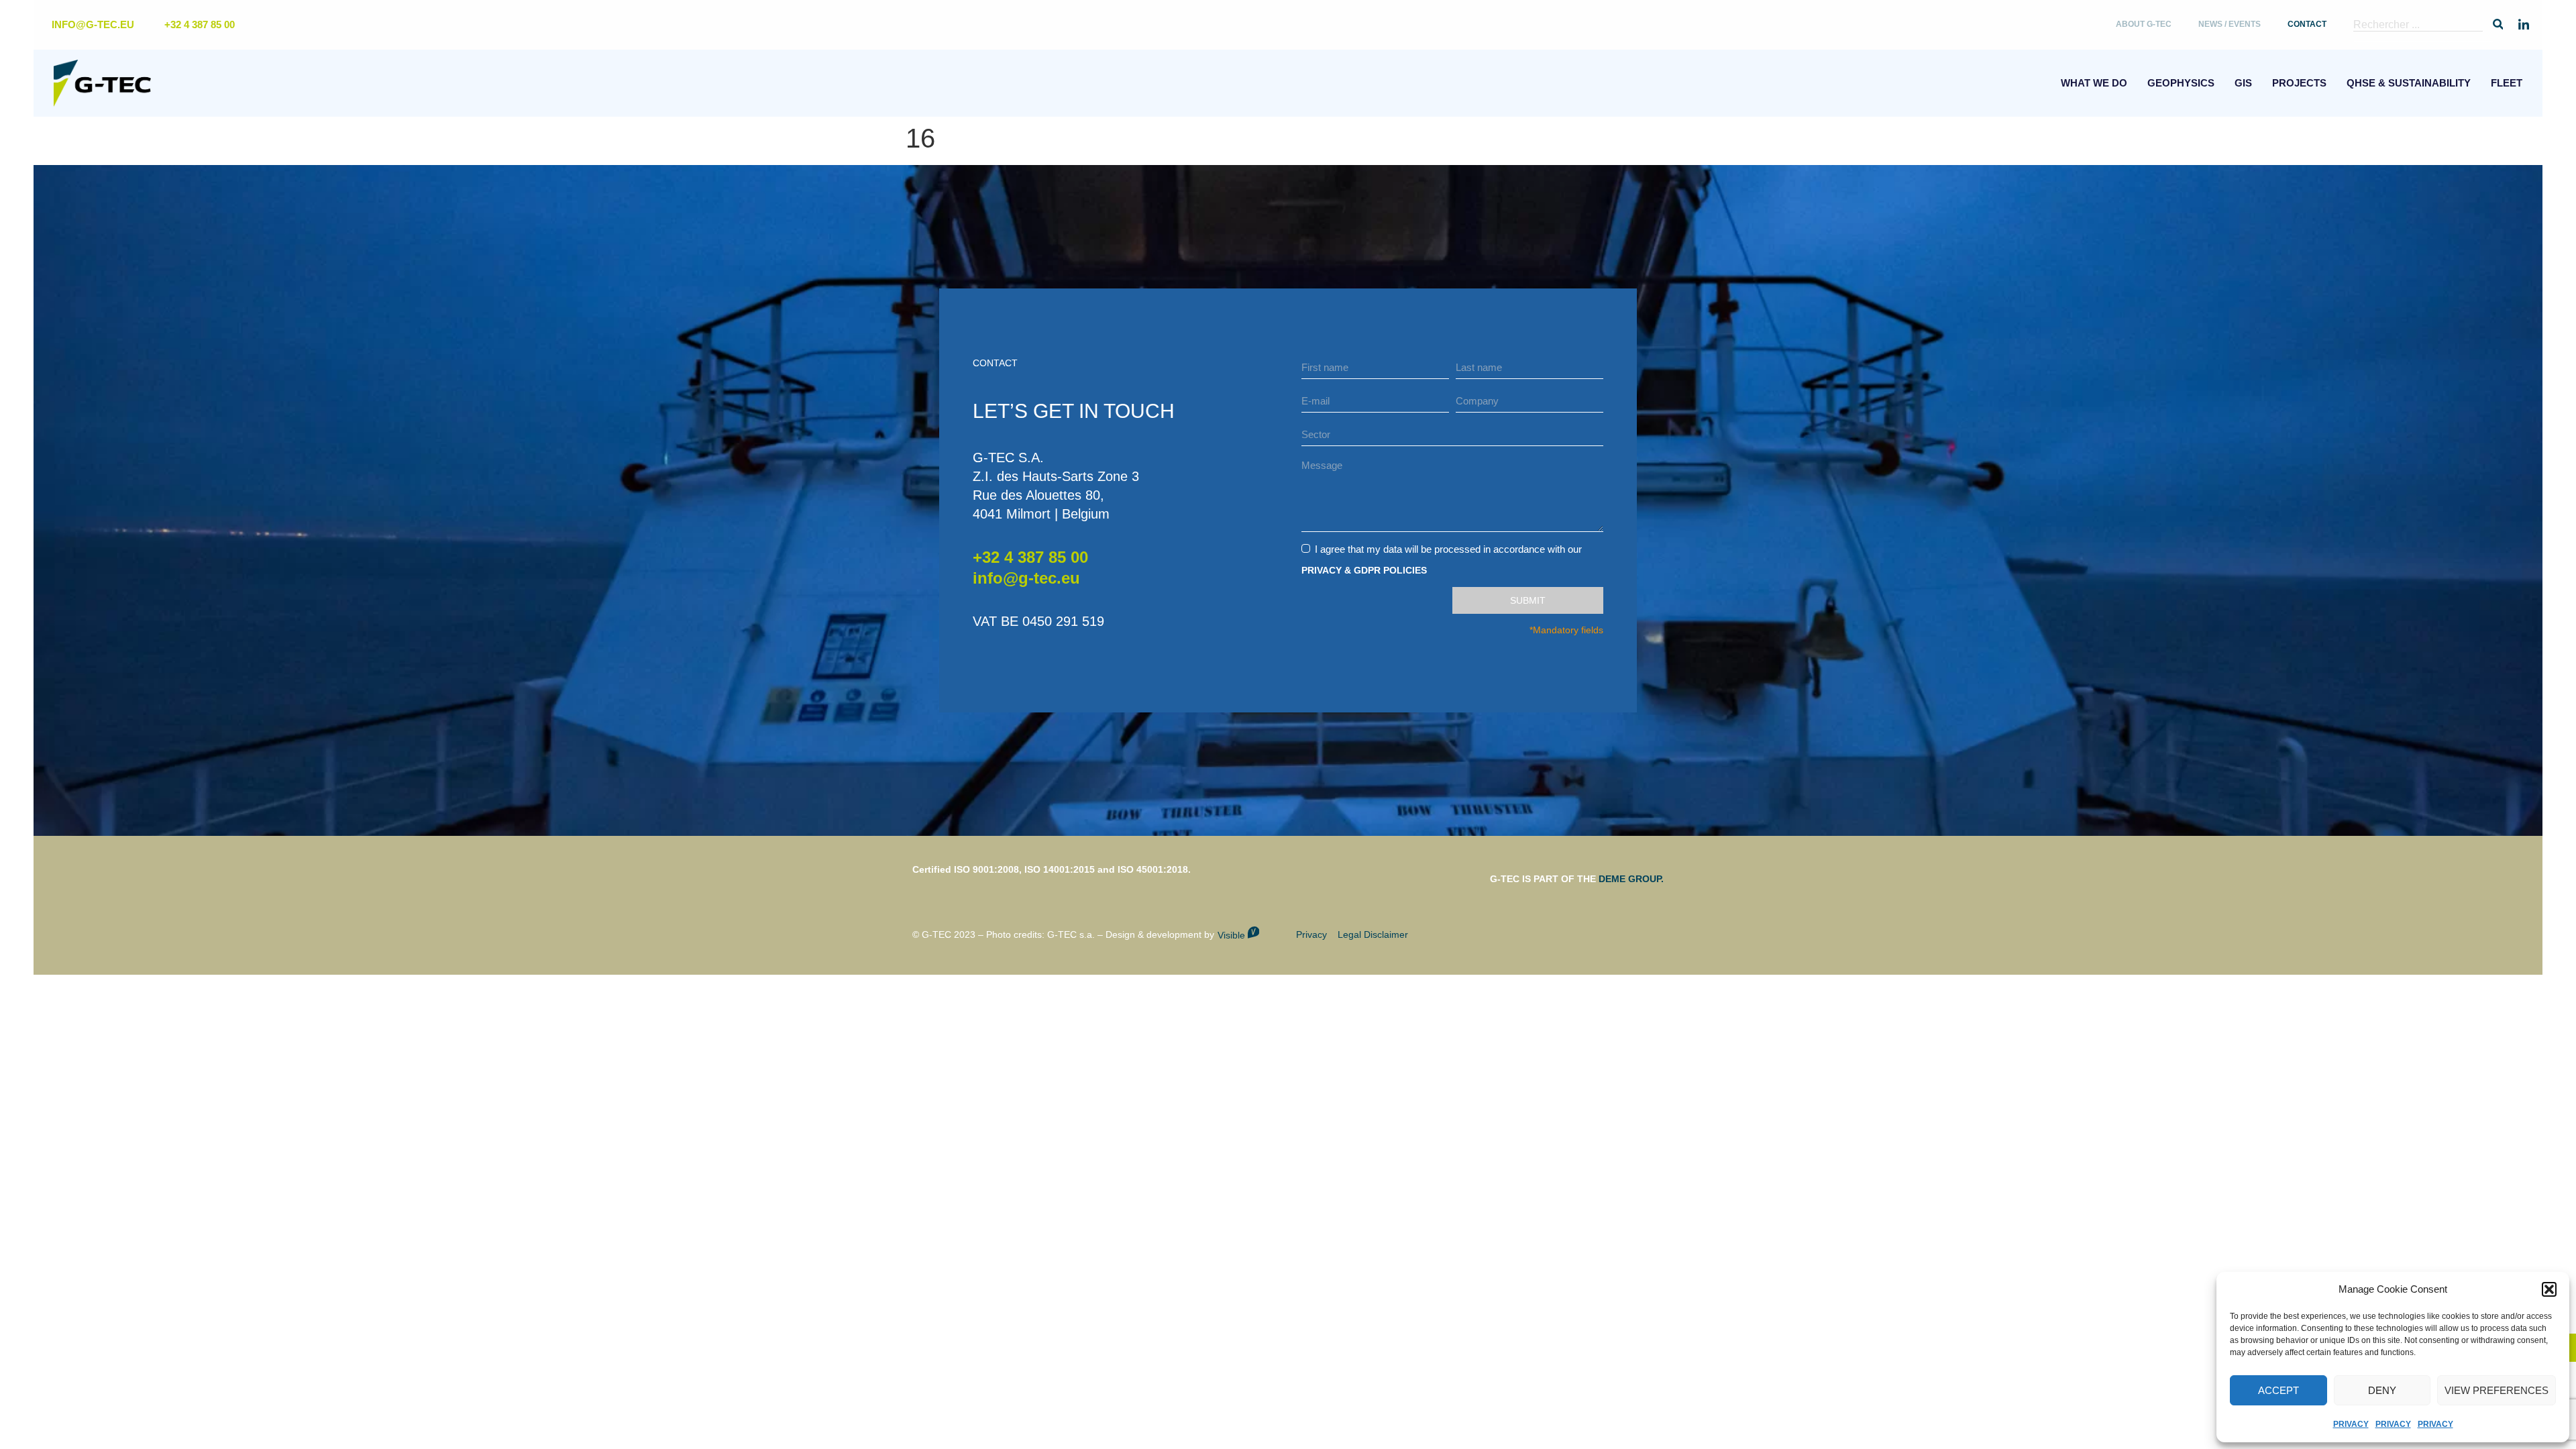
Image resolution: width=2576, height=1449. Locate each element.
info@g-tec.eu (1026, 578)
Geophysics (2181, 83)
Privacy (2351, 1424)
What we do (2094, 83)
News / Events (2230, 24)
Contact (2307, 24)
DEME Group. (1631, 879)
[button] (2549, 1289)
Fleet (2507, 83)
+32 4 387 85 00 (1030, 557)
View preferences (2497, 1390)
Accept (2278, 1390)
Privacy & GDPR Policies (1364, 570)
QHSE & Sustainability (2409, 83)
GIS (2243, 83)
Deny (2382, 1390)
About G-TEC (2144, 24)
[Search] (2498, 25)
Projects (2299, 83)
